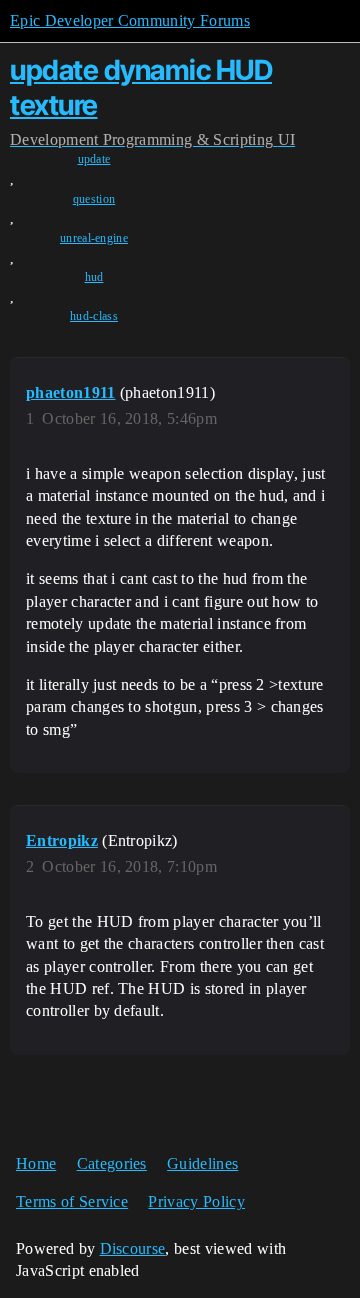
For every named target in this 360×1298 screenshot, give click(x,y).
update (94, 159)
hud (94, 277)
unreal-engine (94, 238)
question (94, 199)
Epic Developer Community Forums (130, 20)
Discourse (133, 1248)
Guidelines (202, 1163)
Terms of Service (72, 1201)
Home (36, 1163)
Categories (112, 1163)
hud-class (94, 316)
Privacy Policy (196, 1201)
